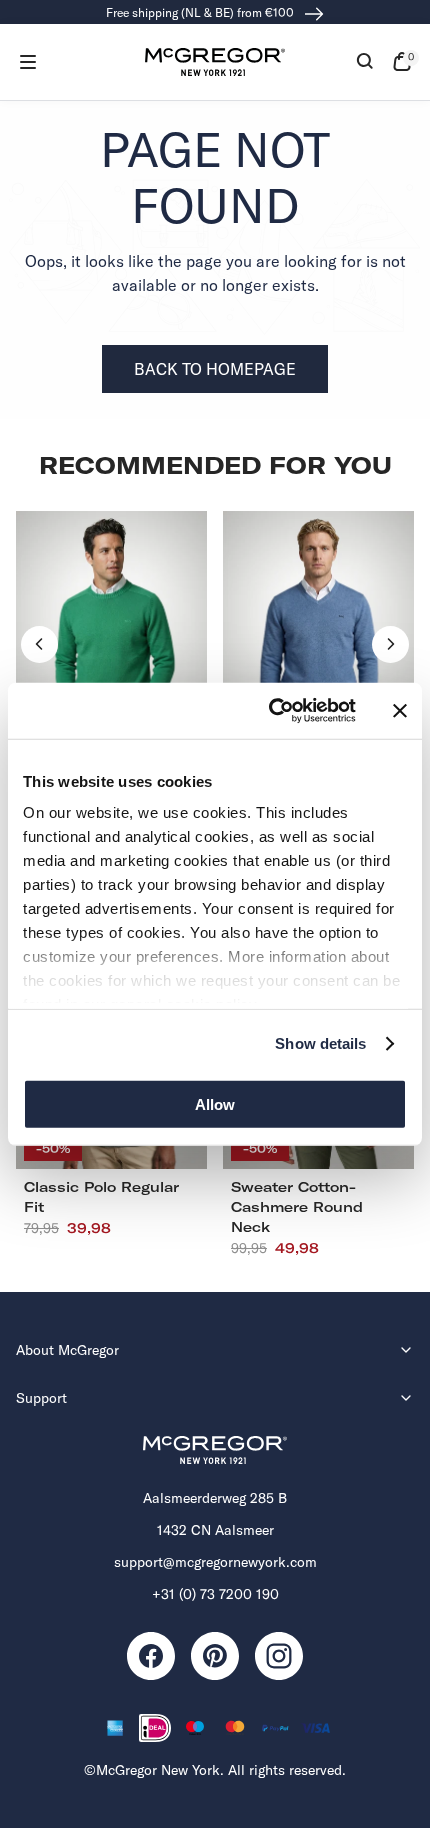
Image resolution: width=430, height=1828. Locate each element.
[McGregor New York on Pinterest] (215, 1656)
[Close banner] (400, 711)
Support (41, 1398)
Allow (215, 1103)
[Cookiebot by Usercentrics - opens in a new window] (270, 711)
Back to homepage (215, 369)
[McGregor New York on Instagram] (279, 1656)
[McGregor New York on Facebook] (151, 1656)
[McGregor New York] (215, 62)
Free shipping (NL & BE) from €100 (201, 12)
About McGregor (67, 1350)
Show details (320, 1043)
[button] (28, 62)
